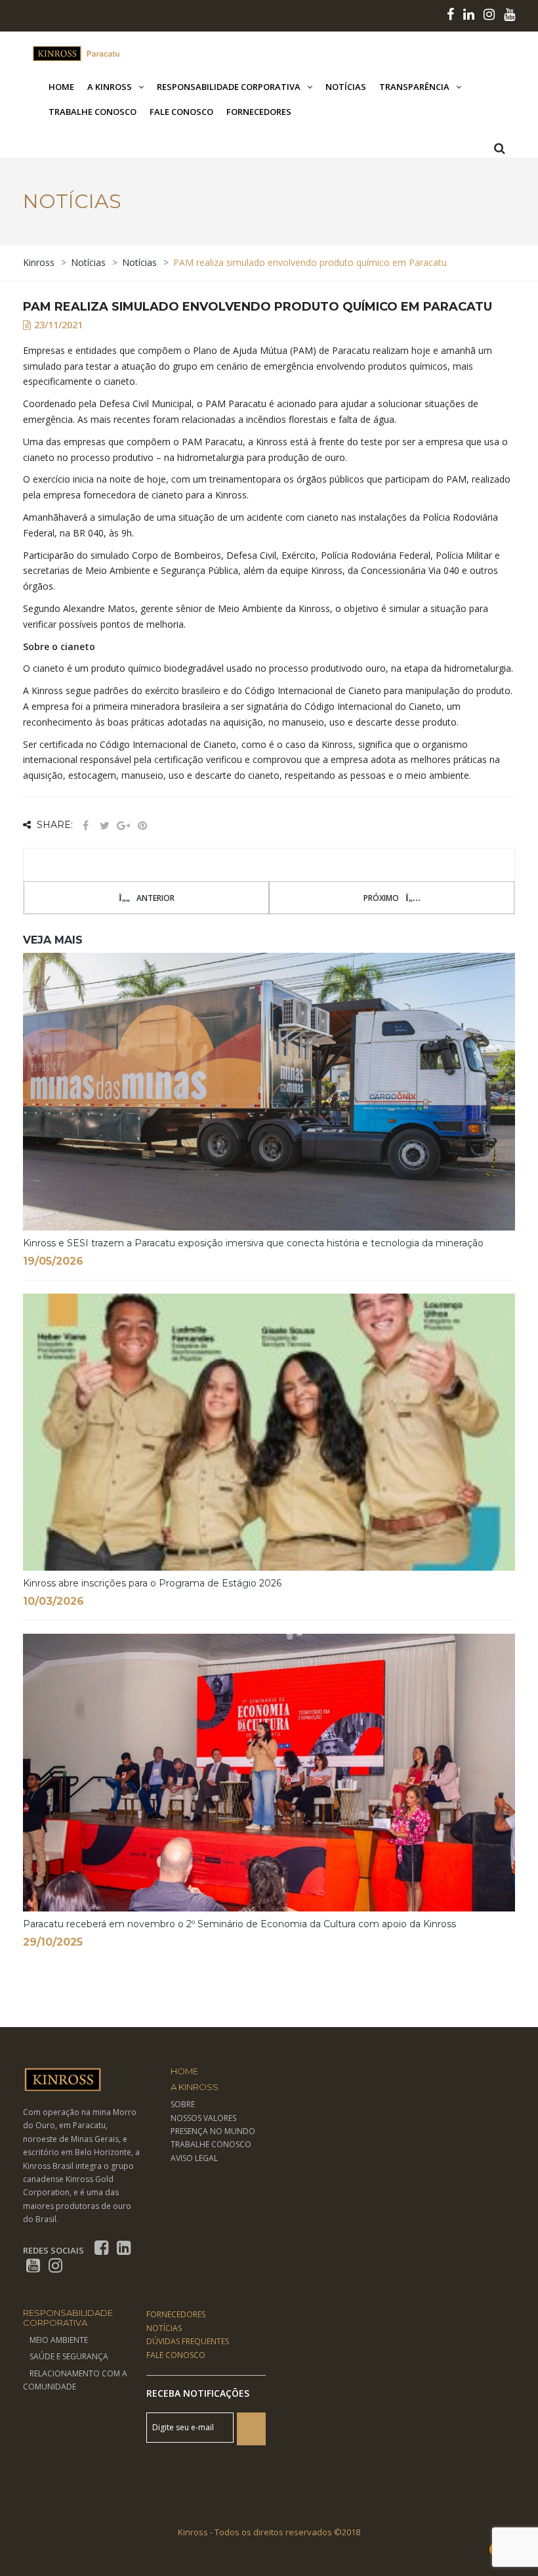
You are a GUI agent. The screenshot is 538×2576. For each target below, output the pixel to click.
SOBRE (183, 2104)
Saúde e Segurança (69, 2356)
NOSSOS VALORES (203, 2118)
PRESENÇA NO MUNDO (213, 2131)
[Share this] (85, 826)
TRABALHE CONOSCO (211, 2144)
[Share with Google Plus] (123, 826)
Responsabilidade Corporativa (229, 87)
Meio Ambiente (59, 2340)
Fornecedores (259, 112)
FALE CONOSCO (176, 2355)
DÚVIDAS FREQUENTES (188, 2341)
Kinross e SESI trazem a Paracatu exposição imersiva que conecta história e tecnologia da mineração (253, 1243)
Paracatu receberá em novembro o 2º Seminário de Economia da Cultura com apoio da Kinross (239, 1924)
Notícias (346, 87)
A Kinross (110, 87)
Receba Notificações (198, 2393)
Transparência (414, 87)
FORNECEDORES (176, 2314)
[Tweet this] (104, 826)
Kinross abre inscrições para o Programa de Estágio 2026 (152, 1583)
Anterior (155, 898)
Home (61, 87)
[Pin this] (142, 826)
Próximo (381, 898)
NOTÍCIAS (164, 2328)
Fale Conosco (181, 112)
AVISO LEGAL (194, 2158)
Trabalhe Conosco (93, 112)
